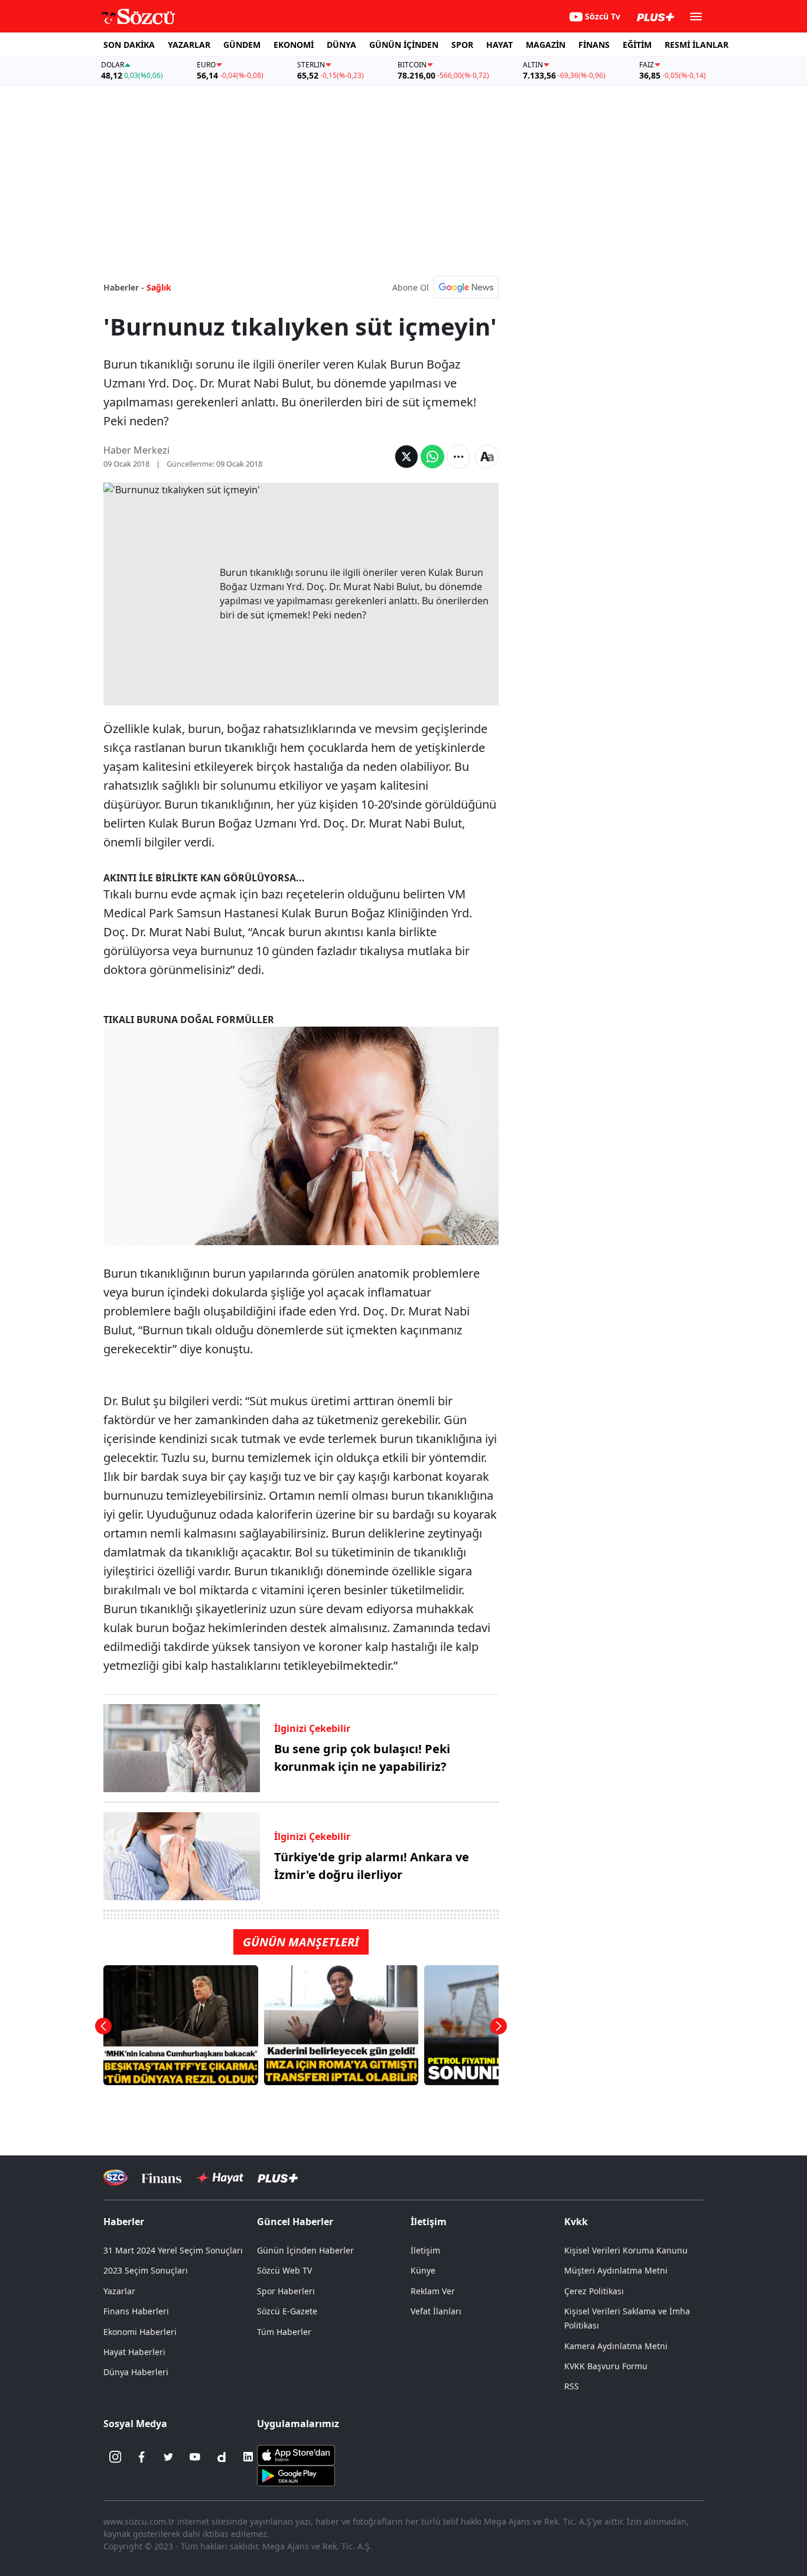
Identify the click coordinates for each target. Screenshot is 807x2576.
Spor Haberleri (286, 2291)
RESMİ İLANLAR (697, 45)
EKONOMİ (294, 45)
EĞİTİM (637, 45)
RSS (572, 2386)
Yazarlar (119, 2291)
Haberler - (124, 287)
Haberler (124, 2222)
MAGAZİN (546, 45)
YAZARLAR (189, 45)
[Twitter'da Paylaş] (406, 457)
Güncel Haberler (295, 2222)
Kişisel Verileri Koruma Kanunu (626, 2250)
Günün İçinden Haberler (305, 2250)
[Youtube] (195, 2457)
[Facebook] (142, 2457)
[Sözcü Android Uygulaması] (296, 2475)
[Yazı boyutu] (487, 457)
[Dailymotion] (222, 2457)
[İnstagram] (115, 2457)
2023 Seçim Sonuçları (146, 2270)
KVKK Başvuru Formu (606, 2366)
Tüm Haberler (284, 2332)
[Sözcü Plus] (278, 2178)
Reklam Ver (433, 2291)
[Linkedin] (248, 2457)
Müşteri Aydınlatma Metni (616, 2270)
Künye (423, 2270)
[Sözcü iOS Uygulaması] (296, 2454)
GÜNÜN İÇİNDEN (404, 45)
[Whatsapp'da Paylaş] (432, 457)
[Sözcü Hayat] (219, 2178)
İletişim (425, 2250)
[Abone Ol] (466, 287)
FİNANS (594, 45)
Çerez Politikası (594, 2291)
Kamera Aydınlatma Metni (616, 2346)
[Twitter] (168, 2457)
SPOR (462, 45)
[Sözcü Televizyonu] (115, 2178)
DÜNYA (341, 45)
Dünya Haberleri (136, 2372)
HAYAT (500, 45)
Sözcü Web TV (284, 2270)
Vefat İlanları (436, 2311)
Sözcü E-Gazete (287, 2311)
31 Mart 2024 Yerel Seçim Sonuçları (173, 2250)
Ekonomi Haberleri (140, 2332)
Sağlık (159, 287)
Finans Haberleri (136, 2311)
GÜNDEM (242, 45)
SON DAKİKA (129, 45)
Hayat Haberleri (134, 2352)
